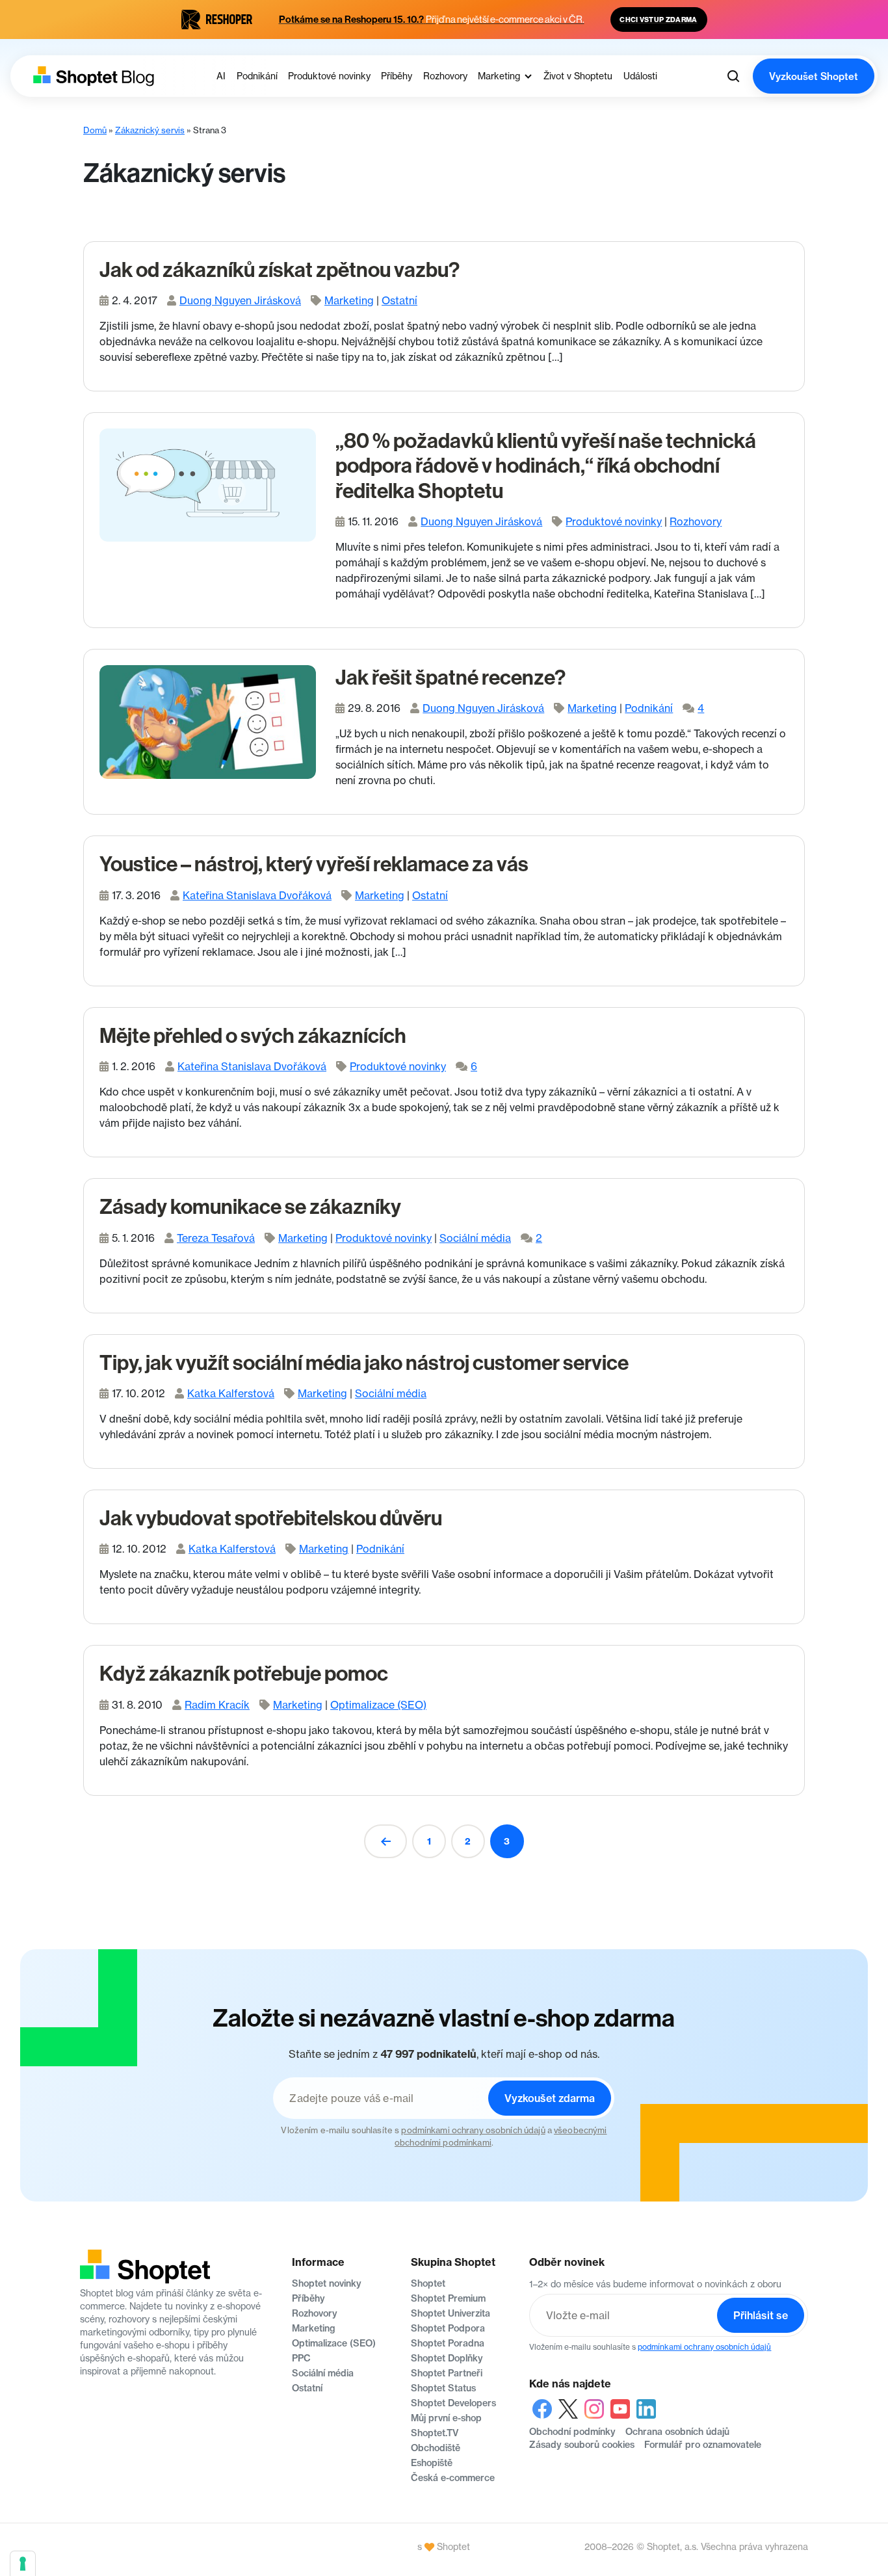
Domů (95, 130)
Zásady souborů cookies (582, 2445)
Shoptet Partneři (447, 2373)
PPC (301, 2358)
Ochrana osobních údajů (677, 2432)
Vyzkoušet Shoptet (814, 76)
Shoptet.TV (435, 2433)
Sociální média (475, 1238)
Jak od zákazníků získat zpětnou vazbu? (280, 270)
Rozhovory (696, 521)
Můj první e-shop (446, 2418)
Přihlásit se (761, 2315)
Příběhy (308, 2298)
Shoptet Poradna (448, 2343)
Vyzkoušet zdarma (550, 2098)
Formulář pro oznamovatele (703, 2445)
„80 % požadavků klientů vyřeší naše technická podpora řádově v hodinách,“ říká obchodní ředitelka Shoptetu (546, 466)
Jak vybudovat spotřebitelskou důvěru (271, 1518)
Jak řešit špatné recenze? (451, 677)
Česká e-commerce (453, 2478)
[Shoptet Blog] (92, 76)
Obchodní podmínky (572, 2432)
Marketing (349, 300)
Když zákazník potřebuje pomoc (244, 1674)
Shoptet (428, 2283)
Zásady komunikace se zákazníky (250, 1207)
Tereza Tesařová (216, 1238)
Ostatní (399, 300)
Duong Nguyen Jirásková (240, 300)
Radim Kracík (217, 1705)
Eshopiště (432, 2463)
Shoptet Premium (448, 2298)
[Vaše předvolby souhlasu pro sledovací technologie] (23, 2564)
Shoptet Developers (453, 2403)
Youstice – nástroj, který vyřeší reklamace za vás (314, 864)
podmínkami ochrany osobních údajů (473, 2130)
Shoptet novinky (327, 2283)
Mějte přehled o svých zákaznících (253, 1036)
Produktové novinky (614, 521)
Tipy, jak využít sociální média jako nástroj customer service (364, 1363)
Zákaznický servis (150, 130)
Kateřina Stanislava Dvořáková (257, 895)
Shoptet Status (443, 2388)
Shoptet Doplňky (447, 2358)
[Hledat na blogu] (733, 76)
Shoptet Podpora (448, 2328)
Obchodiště (436, 2448)
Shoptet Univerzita (451, 2313)
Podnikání (649, 708)
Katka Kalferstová (231, 1393)
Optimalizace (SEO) (378, 1705)
